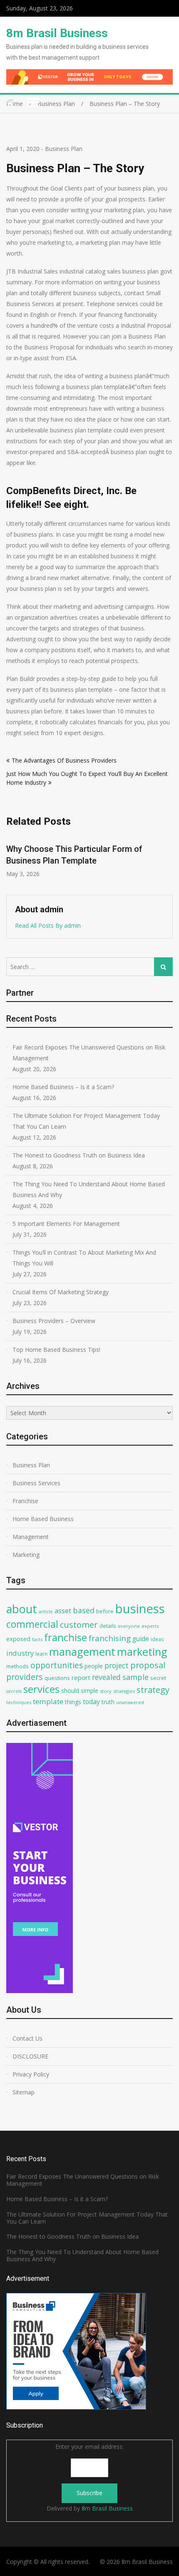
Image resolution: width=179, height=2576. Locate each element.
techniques (19, 1702)
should (70, 1691)
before (105, 1611)
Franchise (25, 1501)
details (108, 1626)
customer (79, 1625)
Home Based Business (43, 1519)
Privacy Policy (31, 2074)
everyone (129, 1626)
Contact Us (27, 2038)
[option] (89, 856)
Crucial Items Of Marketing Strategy (61, 1292)
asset (63, 1611)
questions (57, 1678)
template (48, 1701)
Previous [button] (12, 861)
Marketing (26, 1555)
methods (17, 1666)
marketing (142, 1652)
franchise (66, 1637)
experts (150, 1626)
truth (108, 1702)
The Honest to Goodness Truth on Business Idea (79, 1155)
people (94, 1666)
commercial (32, 1624)
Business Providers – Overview (54, 1321)
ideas (157, 1639)
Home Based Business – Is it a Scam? (63, 1087)
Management (31, 1537)
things (73, 1702)
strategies (124, 1691)
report (81, 1677)
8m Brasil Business (57, 33)
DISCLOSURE (30, 2056)
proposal (148, 1665)
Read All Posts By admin (48, 925)
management (82, 1652)
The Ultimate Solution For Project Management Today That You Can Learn (86, 1121)
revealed (106, 1677)
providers (25, 1677)
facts (37, 1639)
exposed (18, 1639)
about (22, 1609)
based (84, 1610)
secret (158, 1678)
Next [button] (167, 861)
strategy (153, 1690)
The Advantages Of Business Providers (64, 760)
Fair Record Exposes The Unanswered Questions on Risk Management (89, 1053)
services (41, 1689)
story (106, 1691)
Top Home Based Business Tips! (56, 1350)
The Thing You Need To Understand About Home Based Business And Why (89, 1189)
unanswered (130, 1702)
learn (41, 1654)
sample (135, 1677)
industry (20, 1653)
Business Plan (64, 149)
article (46, 1611)
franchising (110, 1638)
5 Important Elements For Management (66, 1224)
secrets (14, 1691)
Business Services (36, 1483)
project (117, 1665)
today (91, 1702)
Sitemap (24, 2092)
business (140, 1609)
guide (141, 1639)
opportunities (57, 1665)
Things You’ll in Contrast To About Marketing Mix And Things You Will (84, 1258)
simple (89, 1691)
